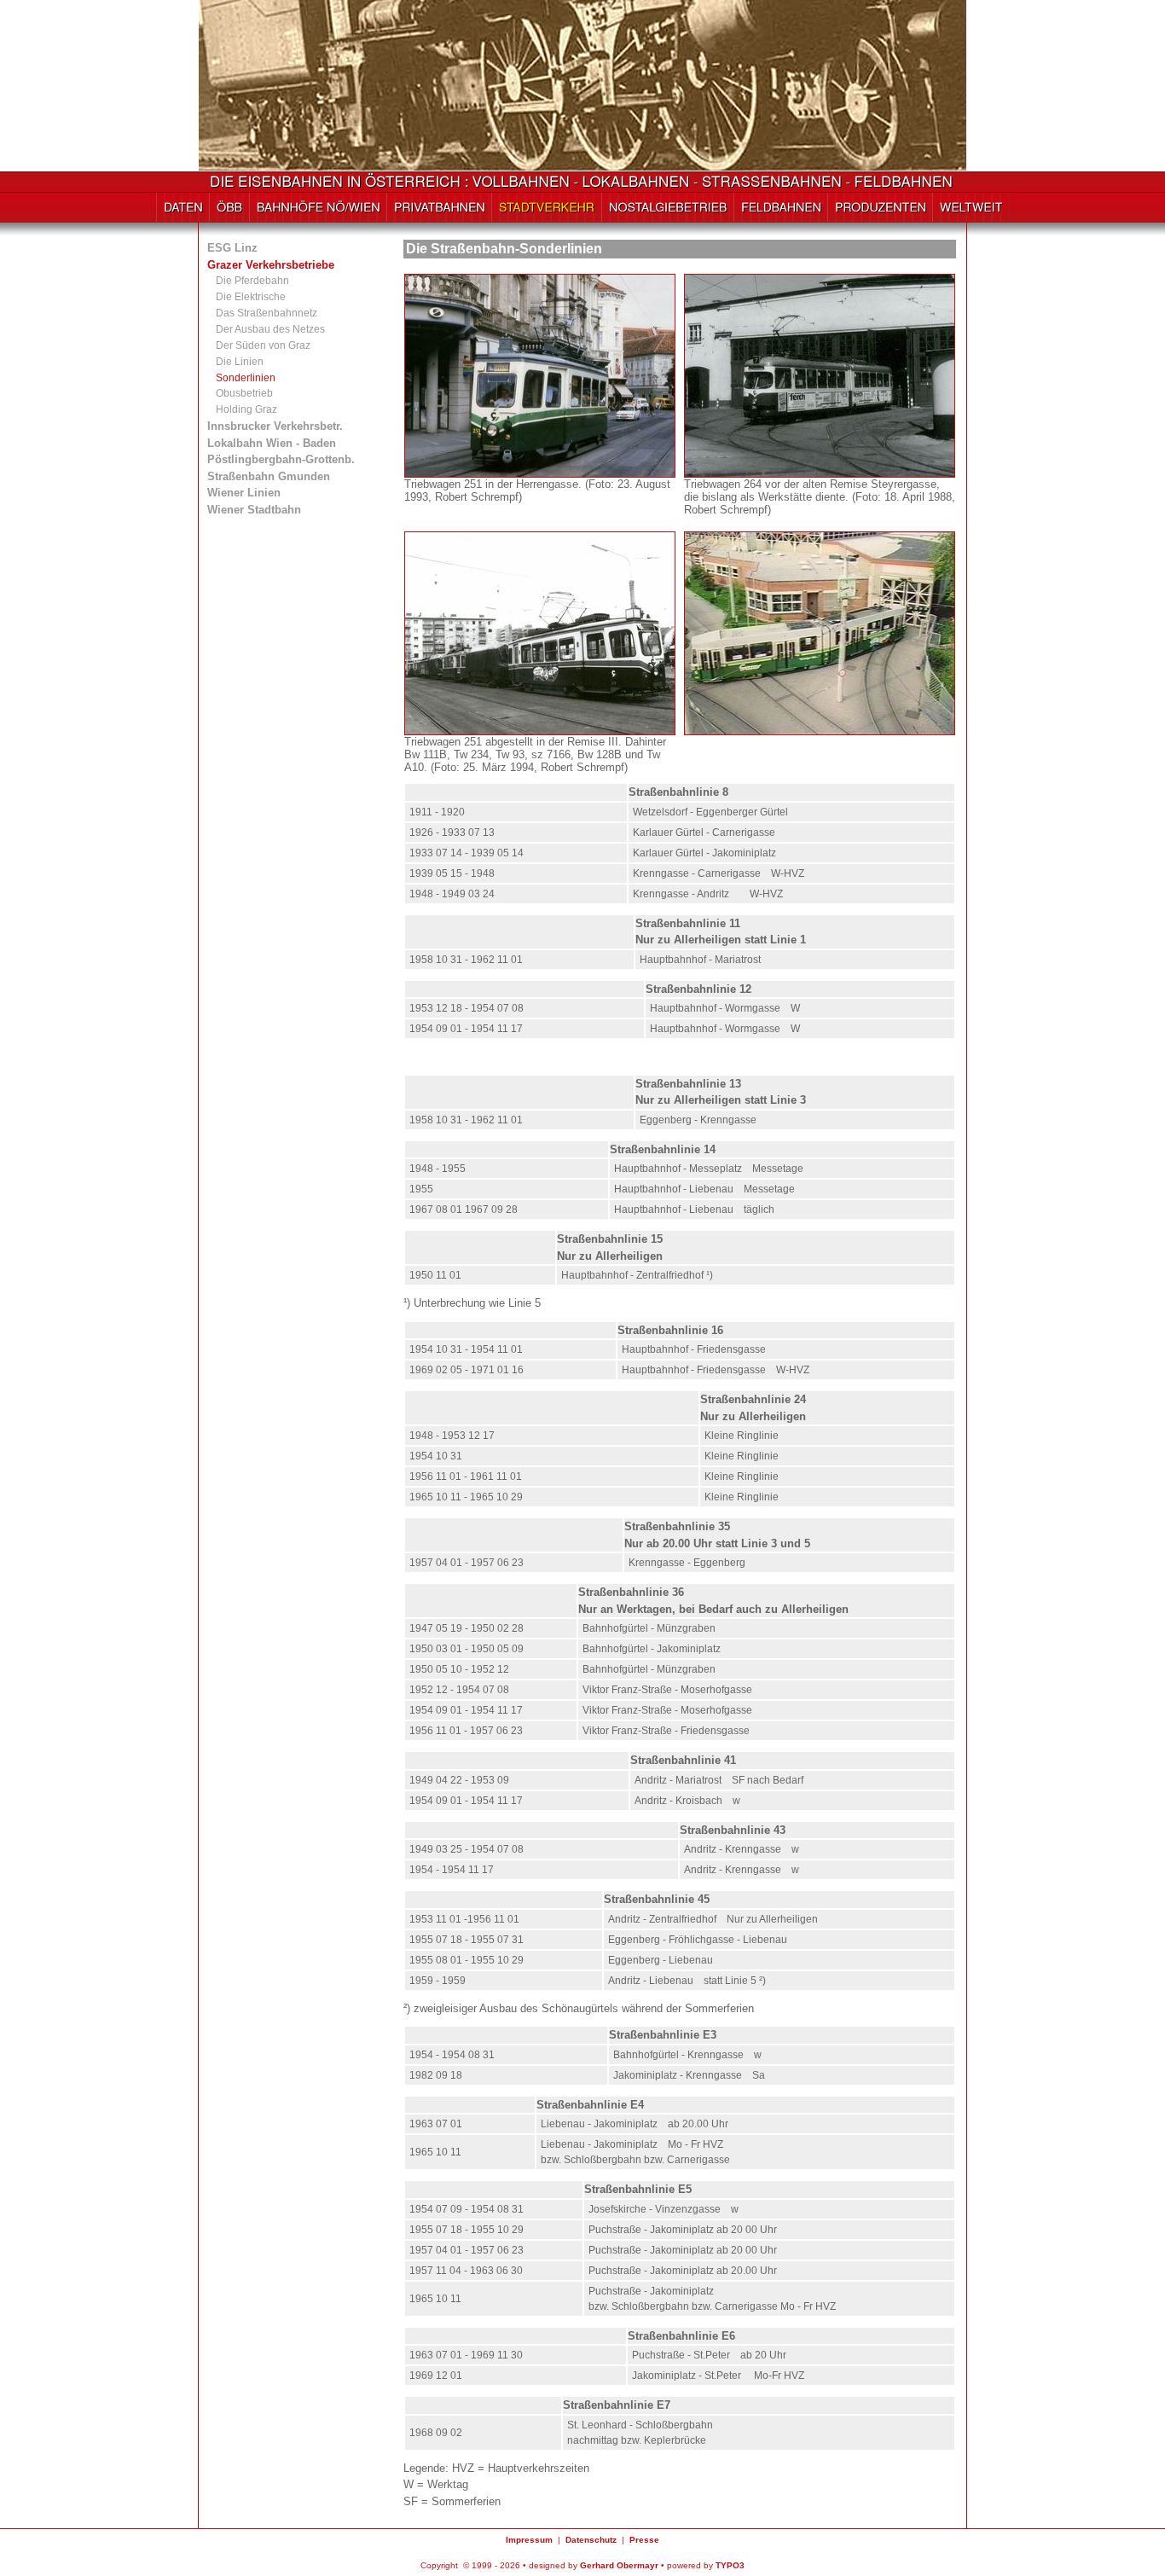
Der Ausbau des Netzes (270, 329)
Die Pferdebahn (252, 281)
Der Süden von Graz (263, 345)
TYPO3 (730, 2565)
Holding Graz (246, 409)
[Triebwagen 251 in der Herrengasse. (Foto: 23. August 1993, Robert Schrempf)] (540, 471)
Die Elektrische (251, 297)
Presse (644, 2540)
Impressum (529, 2540)
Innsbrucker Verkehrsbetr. (275, 426)
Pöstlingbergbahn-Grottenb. (281, 459)
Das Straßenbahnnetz (267, 313)
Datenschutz (591, 2540)
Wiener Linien (244, 493)
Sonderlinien (246, 378)
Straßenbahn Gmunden (269, 476)
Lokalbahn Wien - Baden (272, 443)
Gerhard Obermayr (619, 2565)
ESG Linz (232, 248)
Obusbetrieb (244, 393)
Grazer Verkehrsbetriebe (271, 265)
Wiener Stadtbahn (254, 510)
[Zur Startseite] (583, 185)
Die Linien (240, 362)
